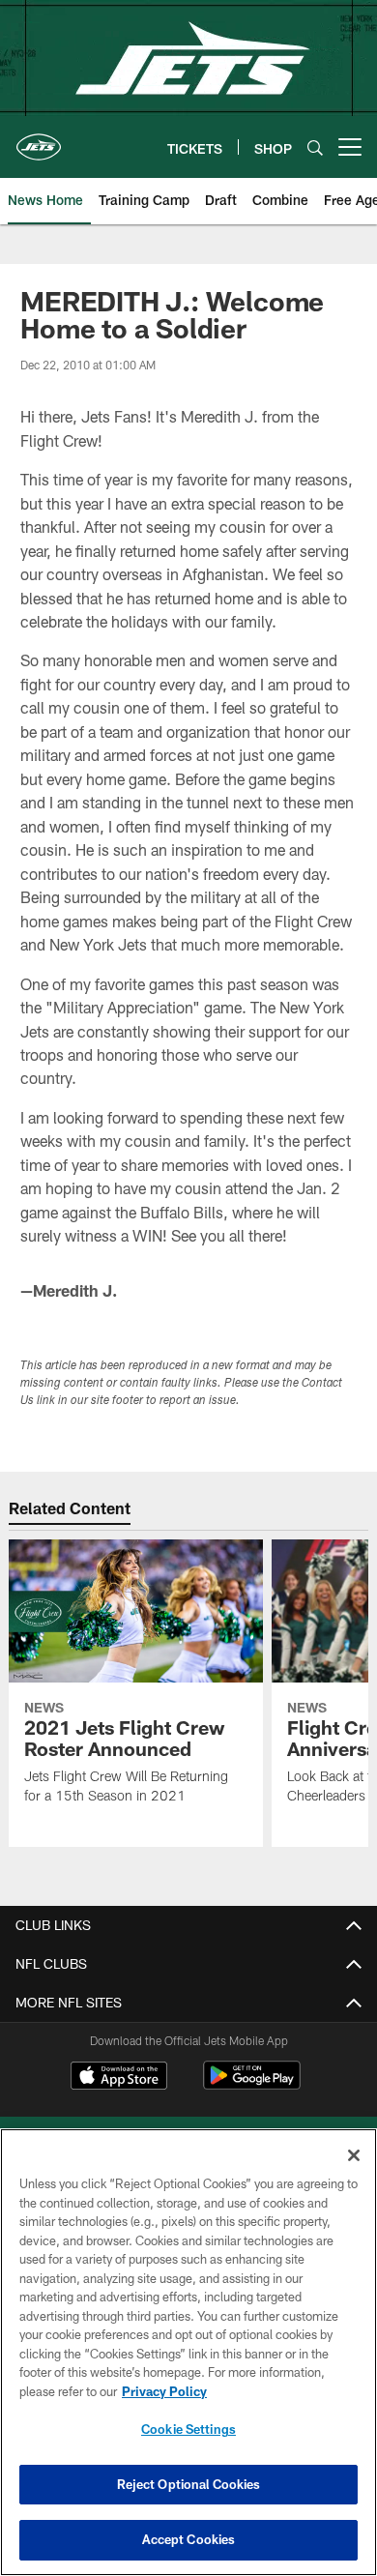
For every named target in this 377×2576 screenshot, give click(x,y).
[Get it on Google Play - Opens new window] (252, 2085)
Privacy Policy (164, 2391)
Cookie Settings (188, 2429)
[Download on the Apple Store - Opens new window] (119, 2078)
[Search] (315, 147)
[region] (188, 2352)
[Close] (354, 2155)
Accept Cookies (189, 2539)
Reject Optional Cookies (189, 2484)
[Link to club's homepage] (39, 139)
